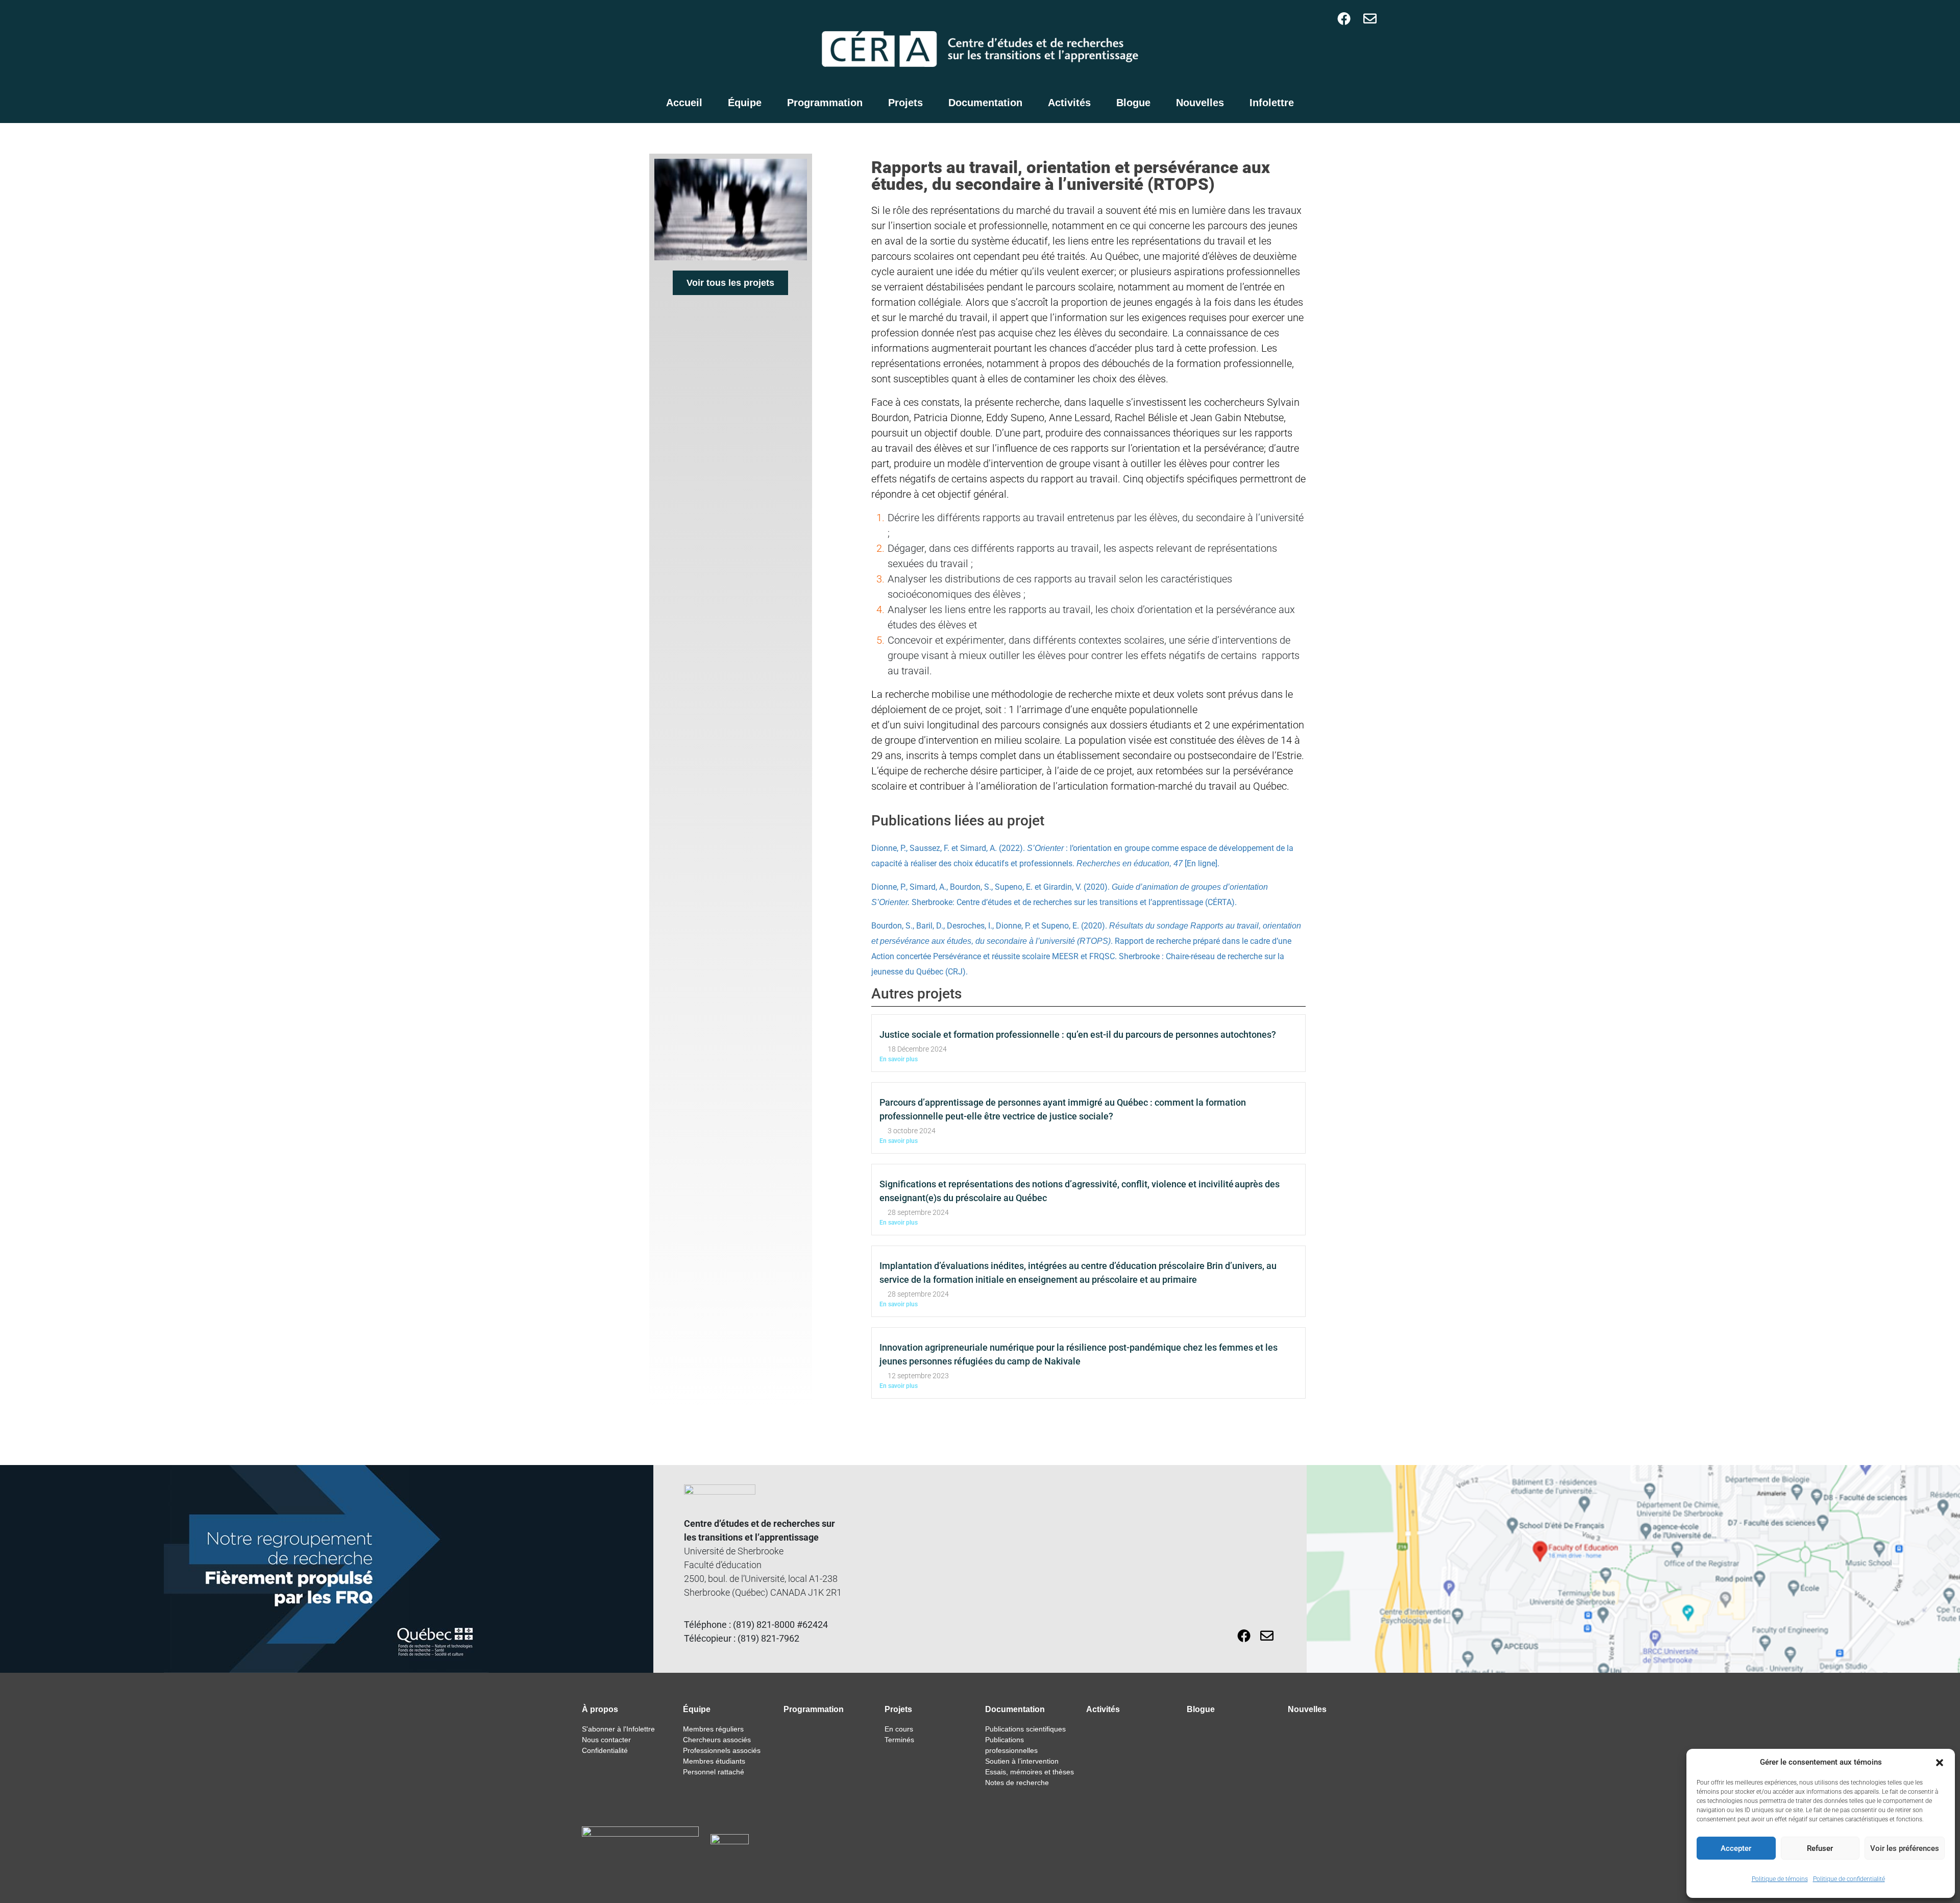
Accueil (684, 103)
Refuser (1820, 1848)
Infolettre (1272, 103)
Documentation (985, 103)
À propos (600, 1709)
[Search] (1323, 18)
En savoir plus (899, 1059)
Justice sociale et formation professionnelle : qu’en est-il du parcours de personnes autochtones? (1078, 1034)
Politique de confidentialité (1849, 1879)
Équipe (745, 103)
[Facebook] (1344, 18)
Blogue (1133, 103)
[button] (1940, 1762)
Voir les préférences (1905, 1848)
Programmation (825, 103)
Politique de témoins (1780, 1879)
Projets (905, 103)
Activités (1069, 103)
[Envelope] (1370, 18)
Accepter (1736, 1848)
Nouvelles (1200, 103)
